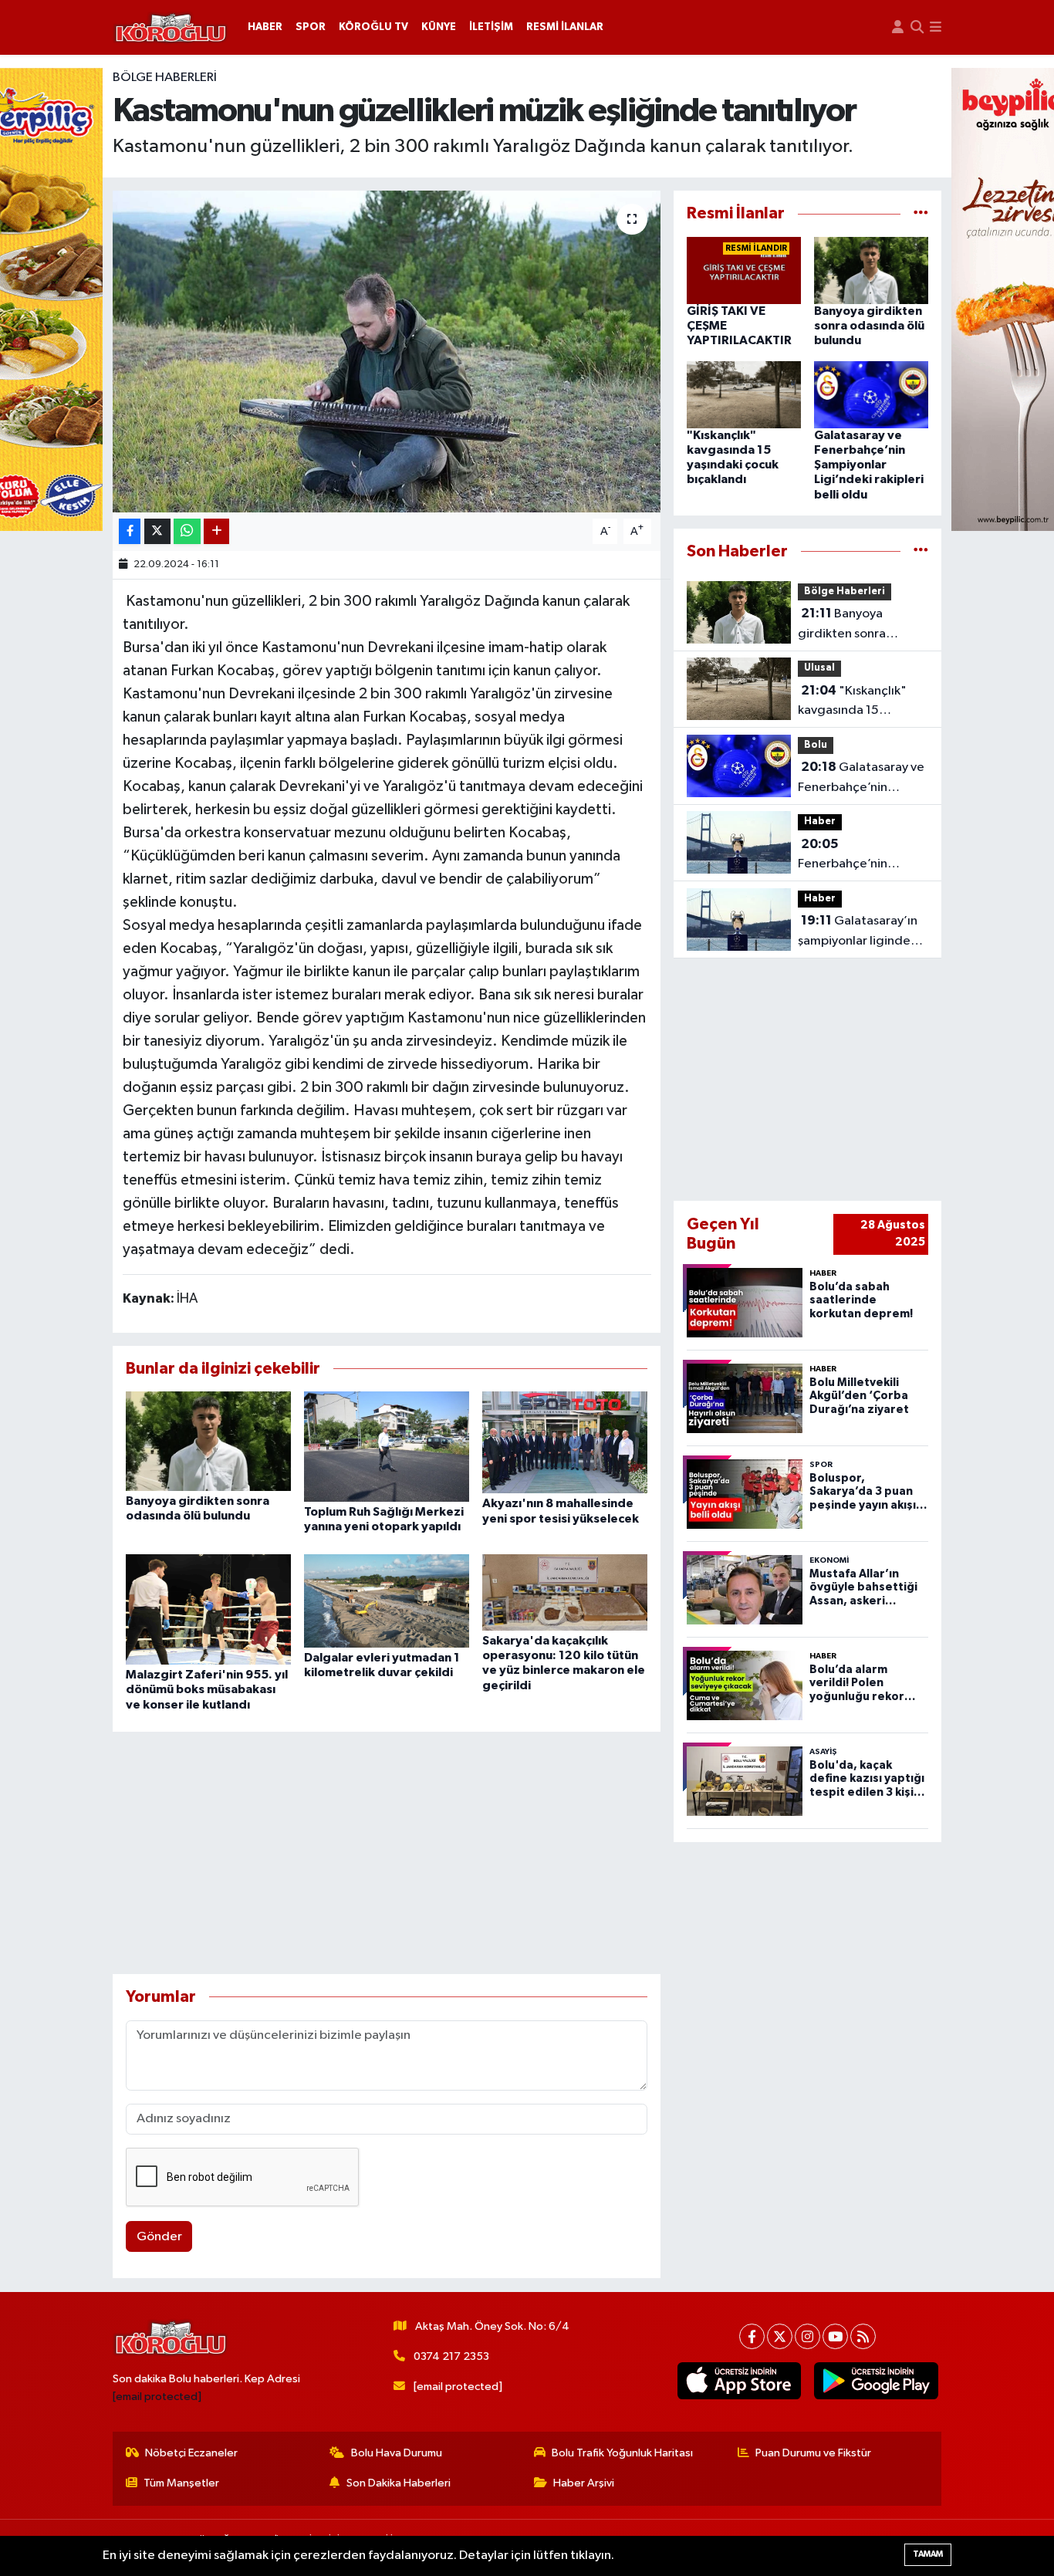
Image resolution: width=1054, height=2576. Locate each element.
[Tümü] (921, 213)
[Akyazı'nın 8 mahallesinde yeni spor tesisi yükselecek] (565, 1442)
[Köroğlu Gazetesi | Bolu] (171, 28)
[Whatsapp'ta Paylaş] (187, 531)
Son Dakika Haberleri (399, 2483)
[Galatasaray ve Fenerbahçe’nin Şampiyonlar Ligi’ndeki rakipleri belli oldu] (871, 395)
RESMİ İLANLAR (565, 27)
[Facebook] (752, 2336)
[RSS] (863, 2336)
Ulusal (819, 668)
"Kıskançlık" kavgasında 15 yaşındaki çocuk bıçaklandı (852, 702)
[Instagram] (807, 2336)
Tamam (928, 2554)
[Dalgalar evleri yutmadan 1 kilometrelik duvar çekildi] (387, 1600)
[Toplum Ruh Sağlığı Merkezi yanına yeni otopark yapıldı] (387, 1447)
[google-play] (876, 2381)
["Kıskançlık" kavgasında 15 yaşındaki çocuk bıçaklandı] (744, 395)
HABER (265, 27)
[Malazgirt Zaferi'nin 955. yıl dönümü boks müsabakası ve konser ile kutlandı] (208, 1609)
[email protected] (157, 2397)
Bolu (816, 745)
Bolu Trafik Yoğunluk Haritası (622, 2453)
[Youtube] (835, 2336)
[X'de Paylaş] (157, 531)
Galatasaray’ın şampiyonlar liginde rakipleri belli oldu (858, 932)
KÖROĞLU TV (373, 27)
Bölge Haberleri (165, 78)
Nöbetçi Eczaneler (191, 2453)
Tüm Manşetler (181, 2483)
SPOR (311, 27)
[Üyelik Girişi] (898, 27)
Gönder (159, 2237)
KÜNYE (439, 27)
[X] (780, 2336)
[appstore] (739, 2381)
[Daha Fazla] (216, 531)
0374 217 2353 (451, 2356)
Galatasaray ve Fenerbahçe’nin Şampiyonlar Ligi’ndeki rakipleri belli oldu (869, 465)
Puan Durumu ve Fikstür (813, 2453)
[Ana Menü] (936, 27)
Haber (820, 821)
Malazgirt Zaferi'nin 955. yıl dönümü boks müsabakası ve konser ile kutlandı (207, 1689)
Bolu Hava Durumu (397, 2453)
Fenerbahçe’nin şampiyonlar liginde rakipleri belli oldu (854, 856)
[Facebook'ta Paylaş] (130, 531)
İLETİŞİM (491, 27)
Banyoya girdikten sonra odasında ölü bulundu (869, 326)
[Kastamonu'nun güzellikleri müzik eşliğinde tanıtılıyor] (387, 351)
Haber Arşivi (584, 2483)
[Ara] (917, 27)
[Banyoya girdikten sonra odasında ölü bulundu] (208, 1441)
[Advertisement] (387, 1853)
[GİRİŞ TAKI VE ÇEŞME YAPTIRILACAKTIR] (744, 270)
